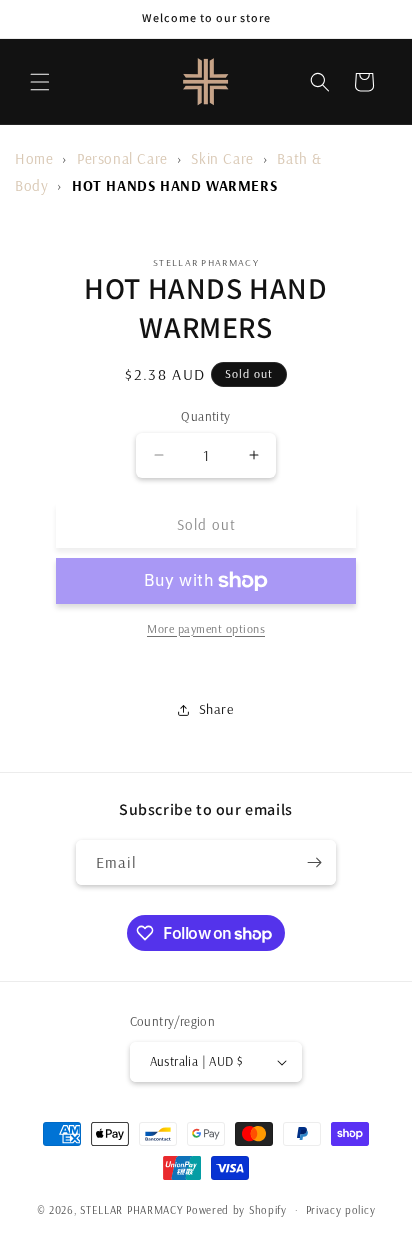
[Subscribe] (314, 862)
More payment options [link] (206, 628)
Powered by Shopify (236, 1210)
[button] (40, 82)
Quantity (205, 416)
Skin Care (222, 158)
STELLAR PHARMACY (131, 1210)
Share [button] (216, 709)
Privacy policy (341, 1210)
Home (34, 158)
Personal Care (122, 158)
